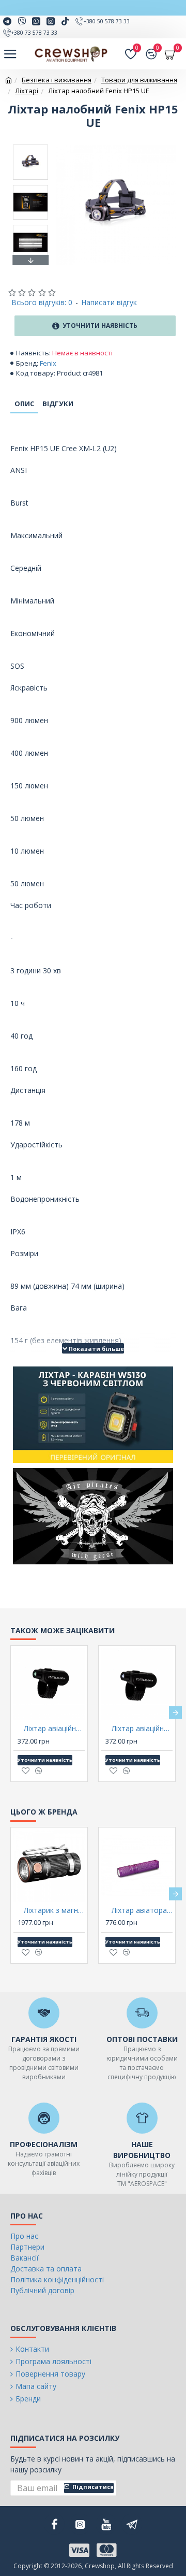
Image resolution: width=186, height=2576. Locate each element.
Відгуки (58, 404)
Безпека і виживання (57, 80)
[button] (30, 147)
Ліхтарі (27, 91)
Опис (24, 404)
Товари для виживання (139, 80)
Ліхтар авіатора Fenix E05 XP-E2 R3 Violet (142, 1910)
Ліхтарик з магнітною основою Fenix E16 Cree (54, 1910)
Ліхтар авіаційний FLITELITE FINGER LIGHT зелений (54, 1729)
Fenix (48, 363)
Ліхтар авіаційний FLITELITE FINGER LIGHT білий (142, 1729)
